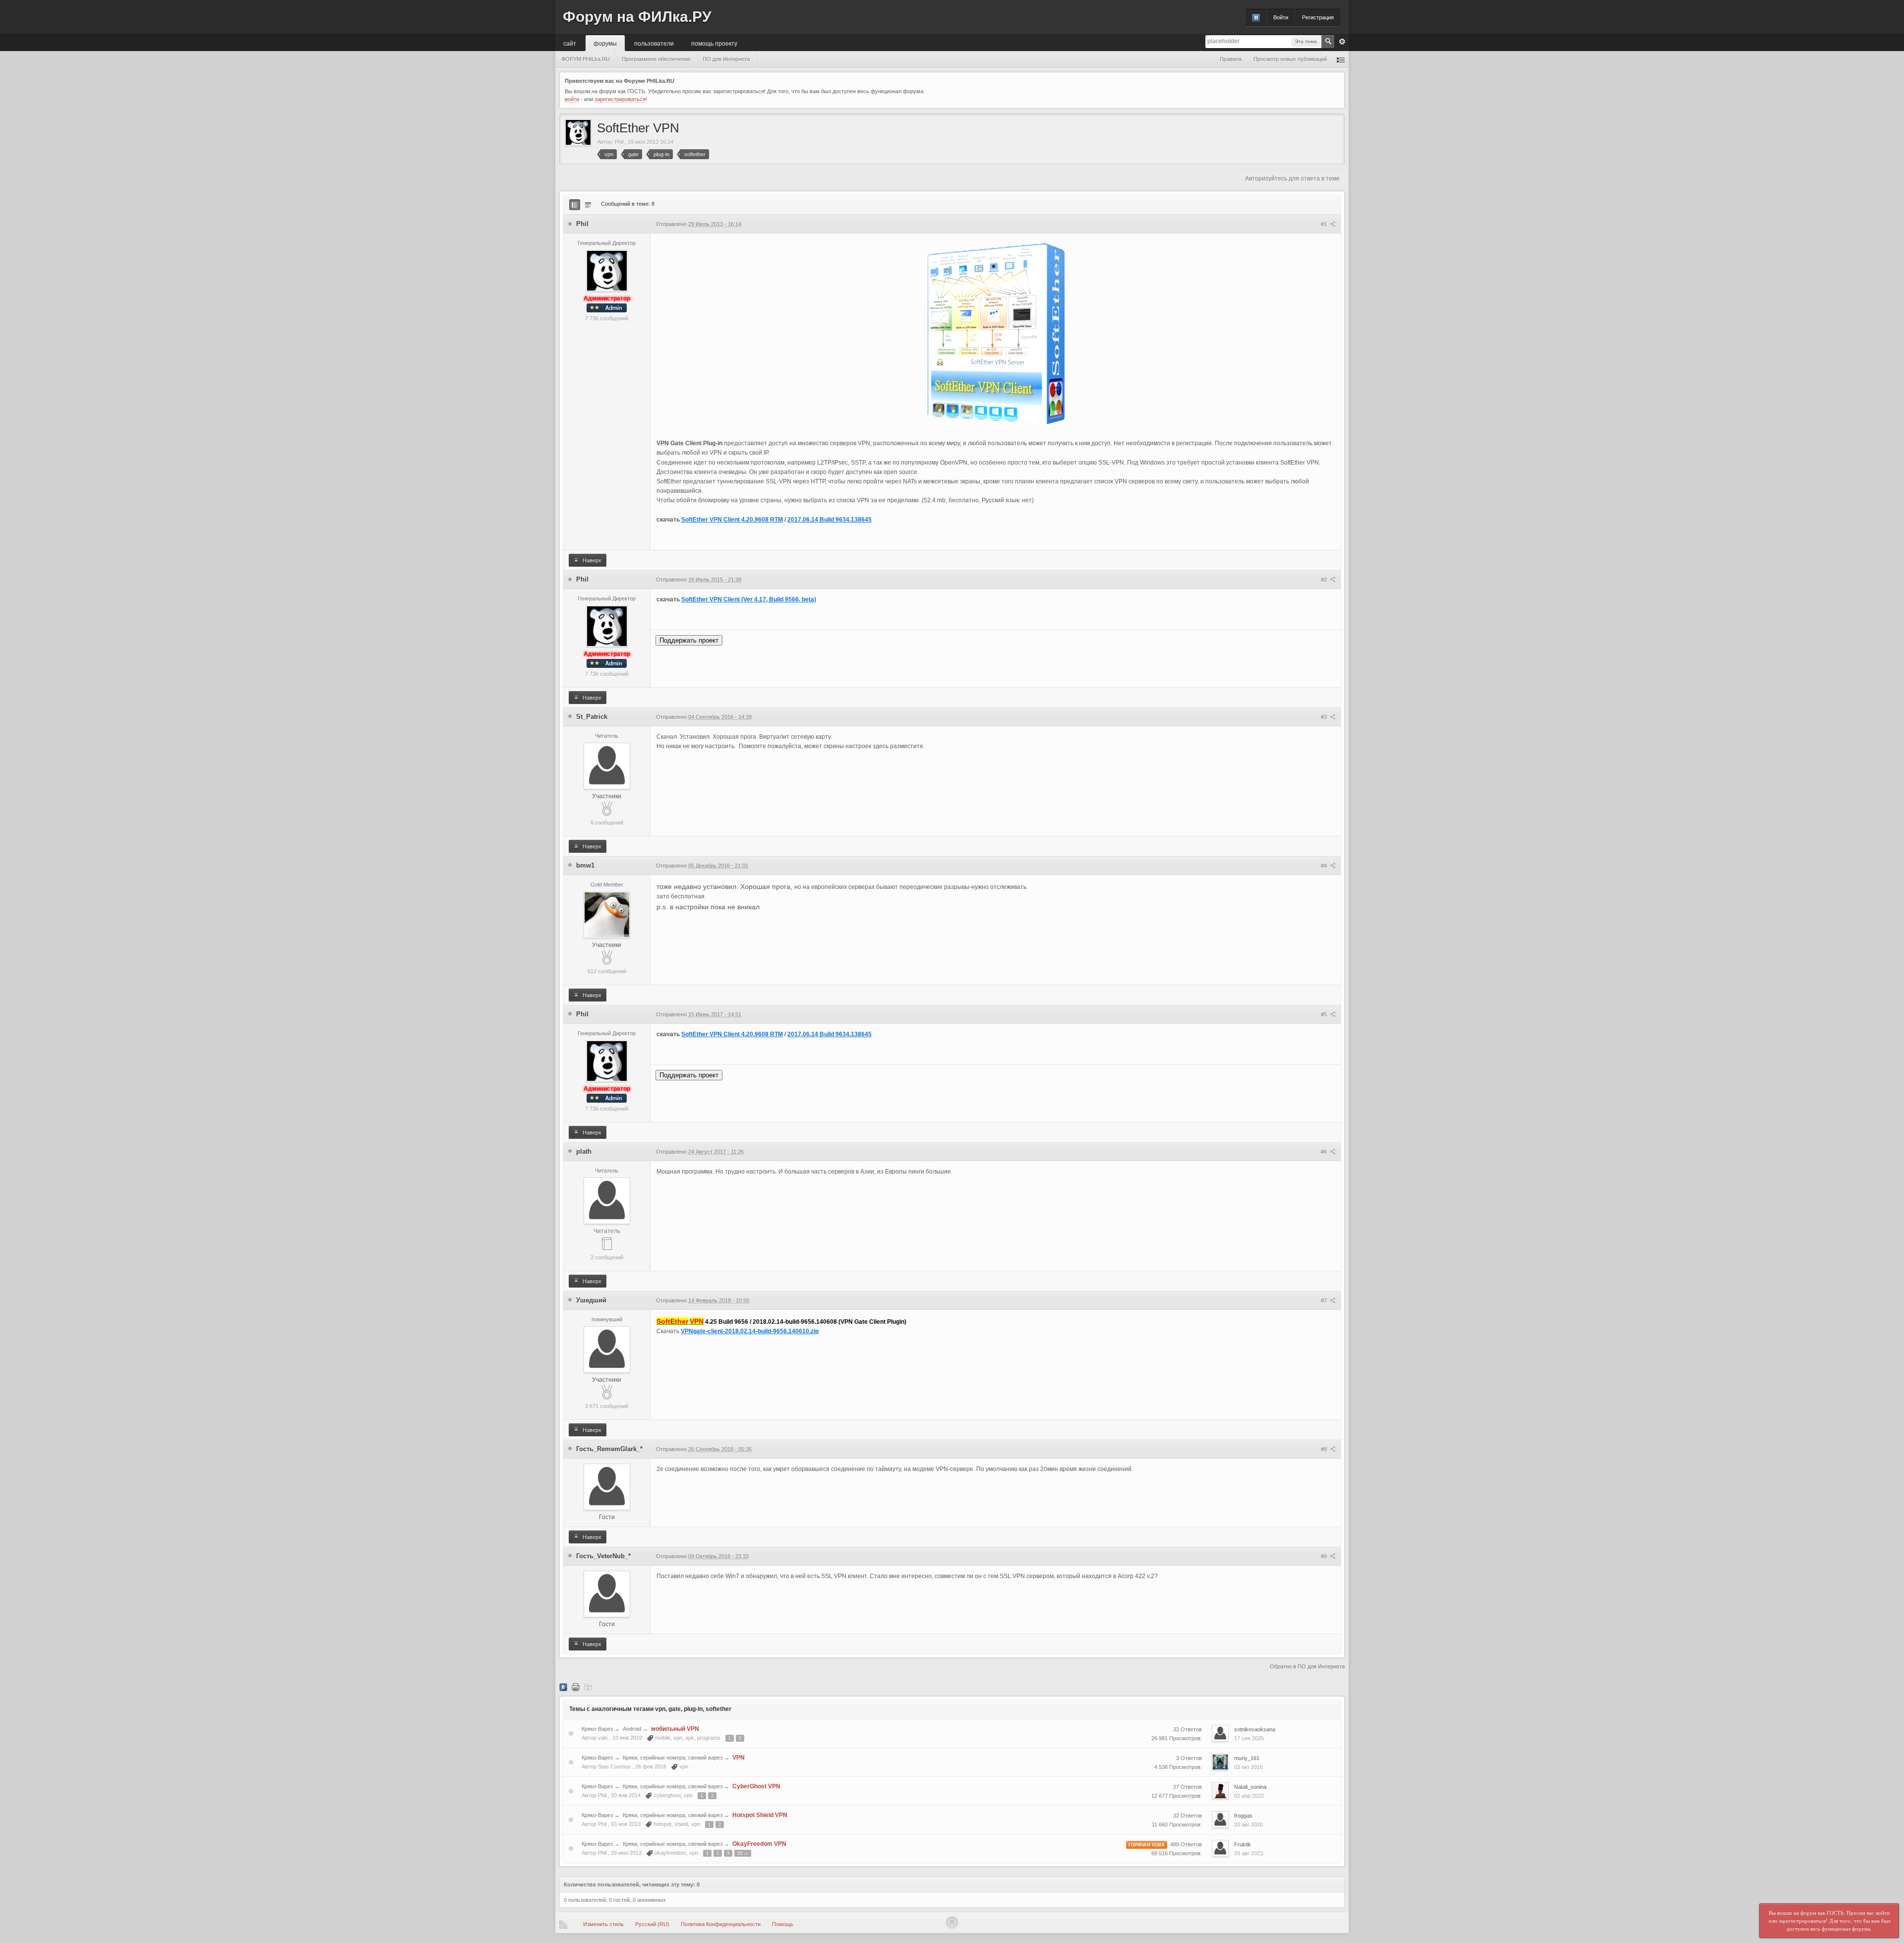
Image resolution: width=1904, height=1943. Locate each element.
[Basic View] (588, 205)
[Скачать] (588, 1687)
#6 (1325, 1152)
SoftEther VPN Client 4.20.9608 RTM (732, 520)
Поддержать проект (689, 640)
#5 (1325, 1014)
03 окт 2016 (1249, 1767)
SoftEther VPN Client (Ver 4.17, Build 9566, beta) (749, 599)
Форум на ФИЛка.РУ (637, 17)
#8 (1325, 1449)
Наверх (591, 560)
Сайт (570, 43)
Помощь (783, 1924)
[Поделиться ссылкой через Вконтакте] (563, 1687)
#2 (1325, 580)
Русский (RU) (652, 1924)
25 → (743, 1853)
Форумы (605, 43)
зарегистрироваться (620, 99)
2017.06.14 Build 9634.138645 (830, 520)
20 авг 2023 (1249, 1853)
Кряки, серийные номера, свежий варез (673, 1758)
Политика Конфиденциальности (721, 1924)
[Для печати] (576, 1687)
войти (572, 99)
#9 (1325, 1556)
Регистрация (1318, 17)
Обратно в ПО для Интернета (1307, 1666)
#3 (1325, 717)
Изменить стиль (603, 1924)
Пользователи (654, 43)
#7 (1325, 1300)
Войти (1281, 17)
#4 (1325, 866)
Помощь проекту (714, 43)
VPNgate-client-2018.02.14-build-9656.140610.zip (750, 1331)
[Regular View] (575, 205)
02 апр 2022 (1249, 1796)
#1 (1325, 224)
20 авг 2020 (1249, 1825)
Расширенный (1342, 42)
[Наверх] (952, 1923)
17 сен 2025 (1249, 1738)
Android (632, 1729)
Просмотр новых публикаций (1290, 59)
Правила (1231, 59)
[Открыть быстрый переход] (1341, 59)
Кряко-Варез (597, 1729)
